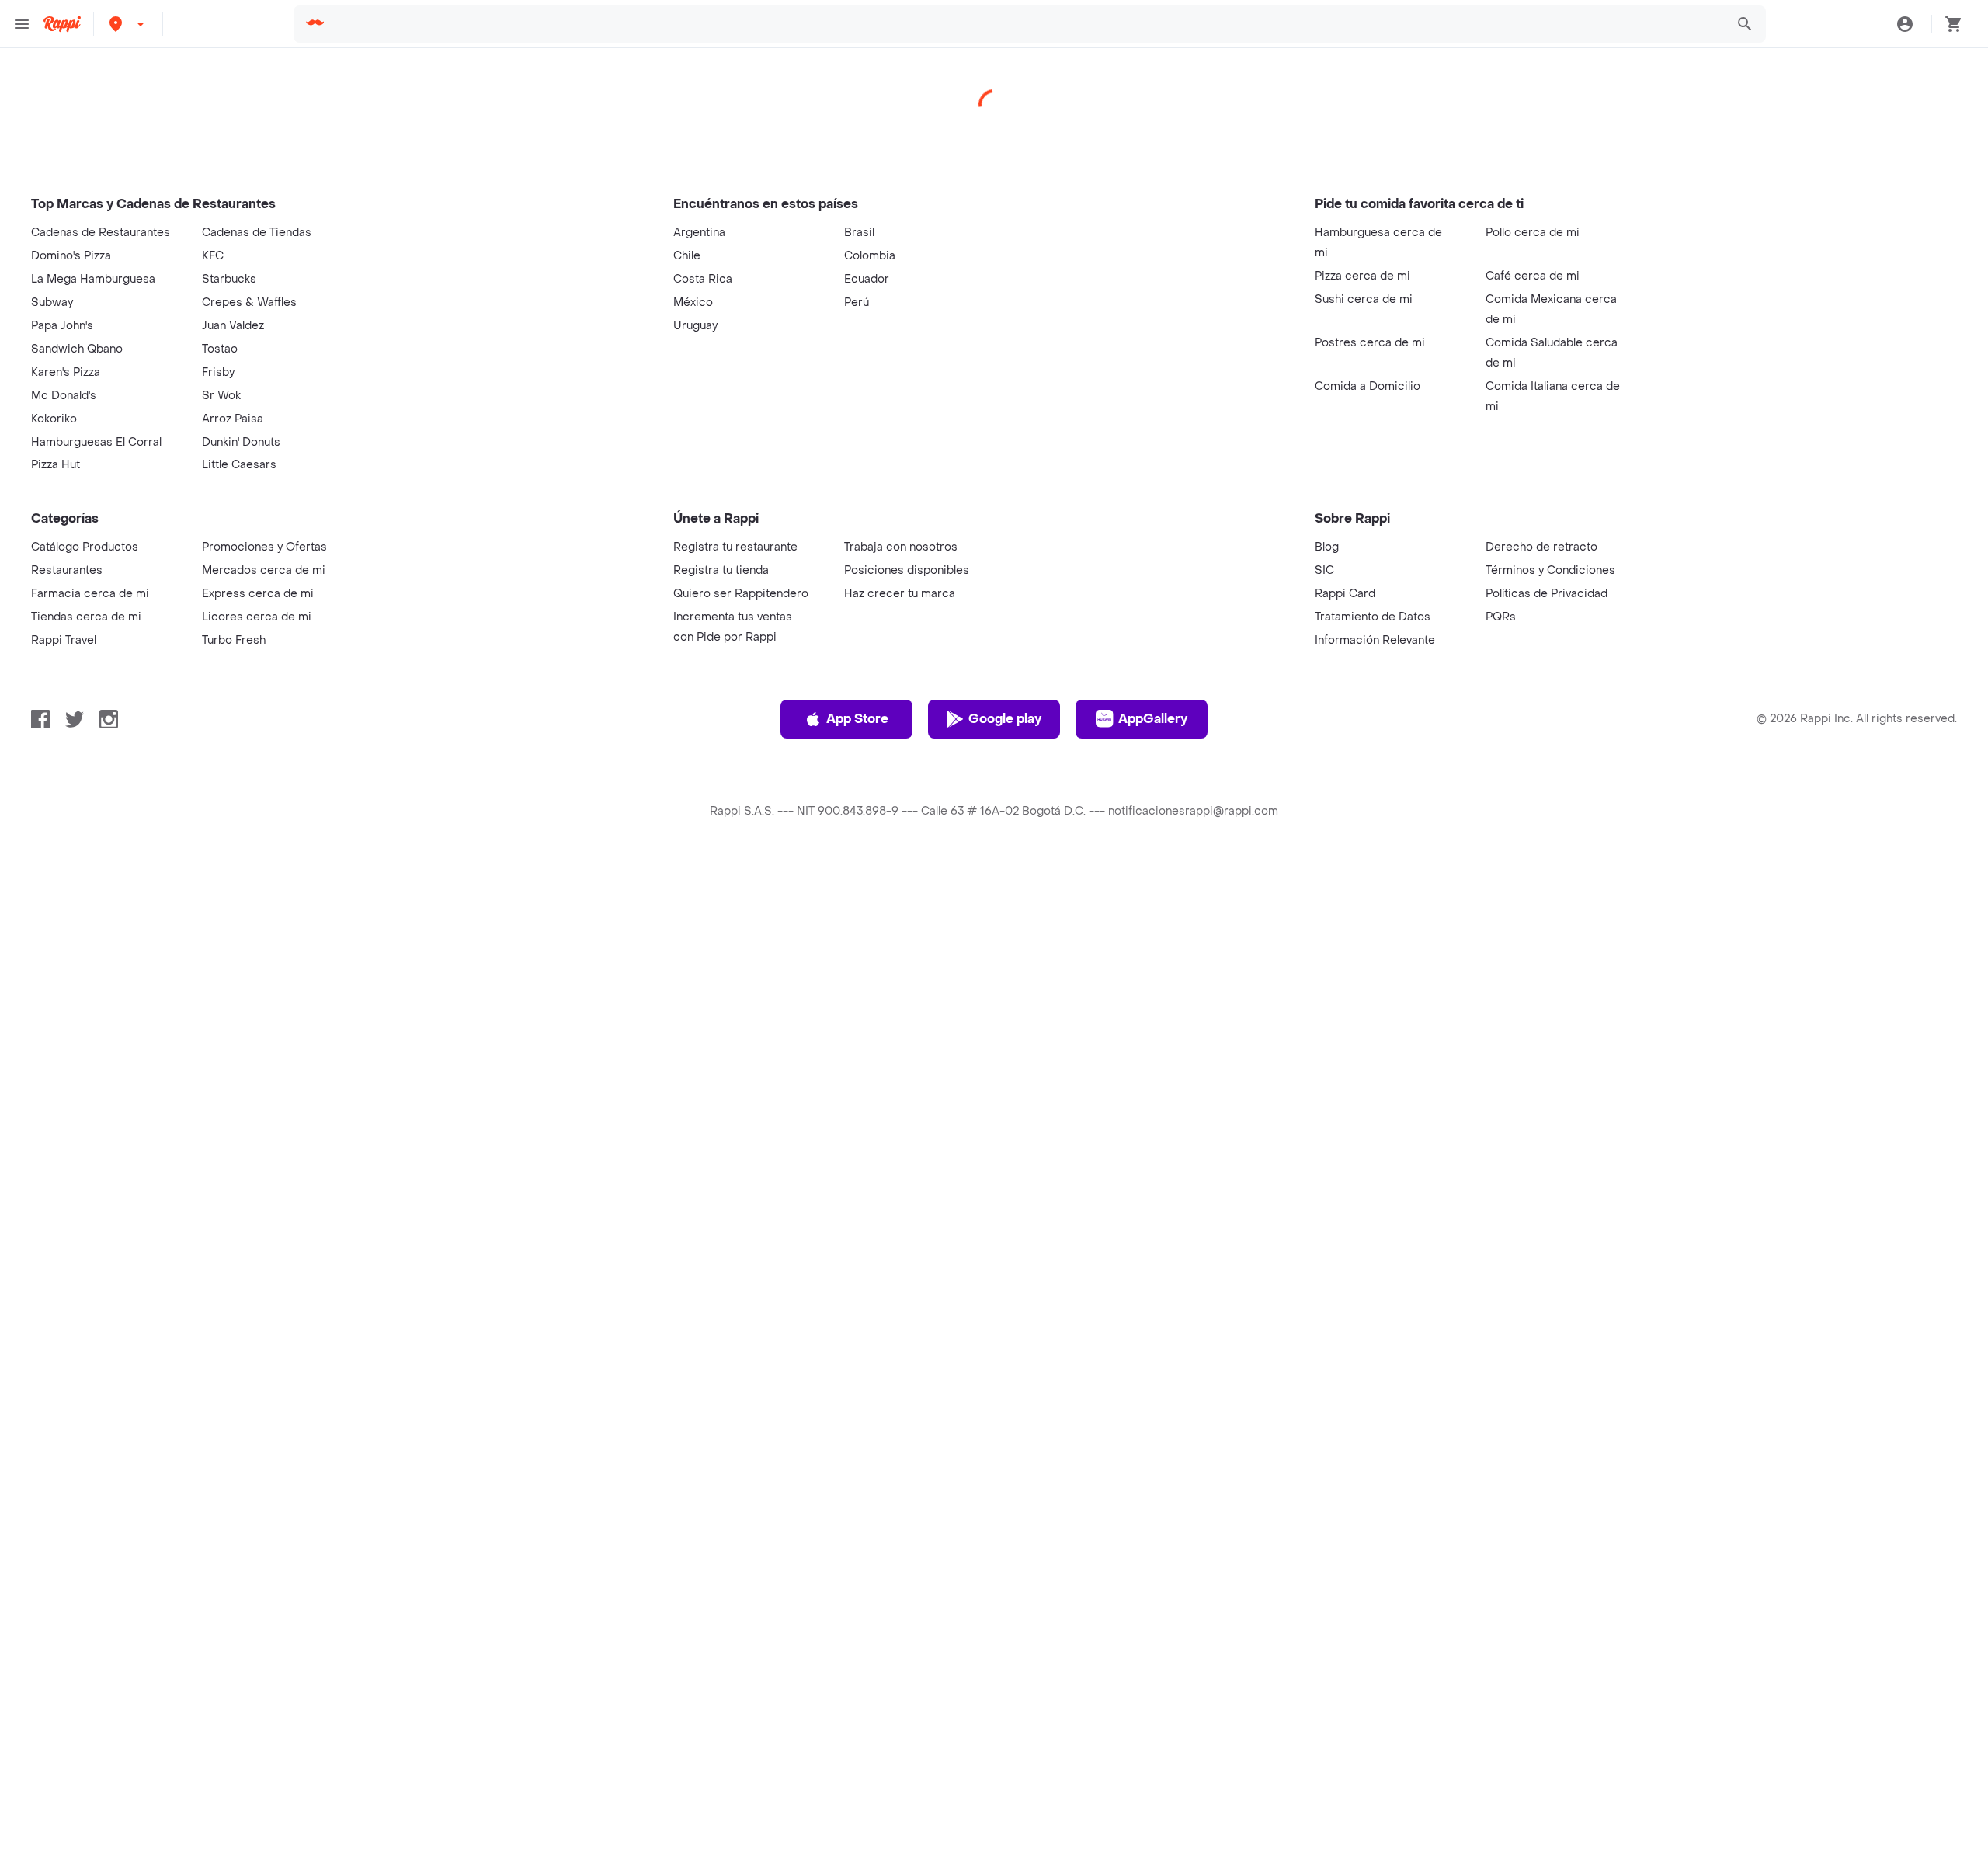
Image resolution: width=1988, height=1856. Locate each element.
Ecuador (867, 279)
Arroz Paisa (233, 419)
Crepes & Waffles (249, 302)
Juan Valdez (233, 326)
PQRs (1501, 617)
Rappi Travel (64, 640)
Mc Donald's (64, 396)
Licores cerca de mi (257, 617)
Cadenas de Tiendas (257, 233)
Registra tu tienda (721, 570)
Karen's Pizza (66, 372)
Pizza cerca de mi (1362, 276)
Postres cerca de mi (1370, 343)
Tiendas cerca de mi (86, 617)
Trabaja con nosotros (901, 547)
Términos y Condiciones (1550, 570)
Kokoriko (54, 419)
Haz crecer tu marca (900, 594)
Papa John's (62, 326)
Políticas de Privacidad (1547, 594)
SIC (1324, 570)
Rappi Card (1345, 594)
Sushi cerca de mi (1364, 299)
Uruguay (695, 326)
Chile (687, 256)
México (693, 302)
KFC (213, 256)
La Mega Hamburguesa (93, 279)
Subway (52, 302)
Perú (857, 302)
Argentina (699, 233)
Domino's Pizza (71, 256)
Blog (1327, 547)
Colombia (870, 256)
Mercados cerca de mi (264, 570)
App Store (857, 719)
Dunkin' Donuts (241, 442)
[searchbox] (1026, 24)
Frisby (218, 372)
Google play (1005, 719)
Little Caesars (239, 465)
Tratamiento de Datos (1373, 617)
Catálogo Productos (85, 547)
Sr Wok (221, 396)
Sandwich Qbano (77, 349)
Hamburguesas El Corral (96, 442)
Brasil (859, 233)
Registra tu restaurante (735, 547)
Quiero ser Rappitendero (741, 594)
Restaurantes (67, 570)
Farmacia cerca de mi (90, 594)
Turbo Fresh (234, 640)
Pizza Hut (56, 465)
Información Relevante (1375, 640)
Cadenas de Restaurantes (101, 233)
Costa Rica (703, 279)
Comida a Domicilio (1368, 386)
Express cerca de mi (258, 594)
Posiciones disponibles (907, 570)
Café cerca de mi (1533, 276)
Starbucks (229, 279)
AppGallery (1153, 719)
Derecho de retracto (1541, 547)
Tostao (220, 349)
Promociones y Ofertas (264, 547)
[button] (128, 24)
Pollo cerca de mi (1533, 233)
